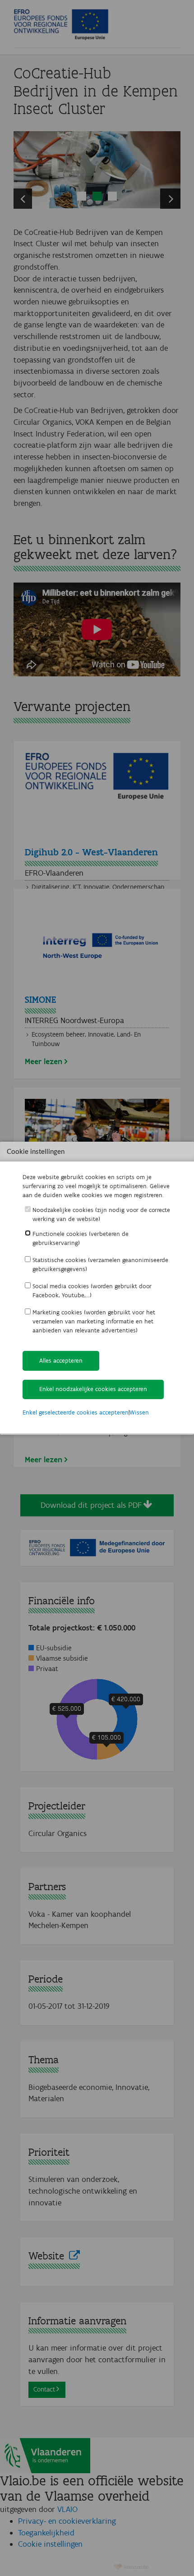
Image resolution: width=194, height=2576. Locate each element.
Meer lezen (44, 1061)
